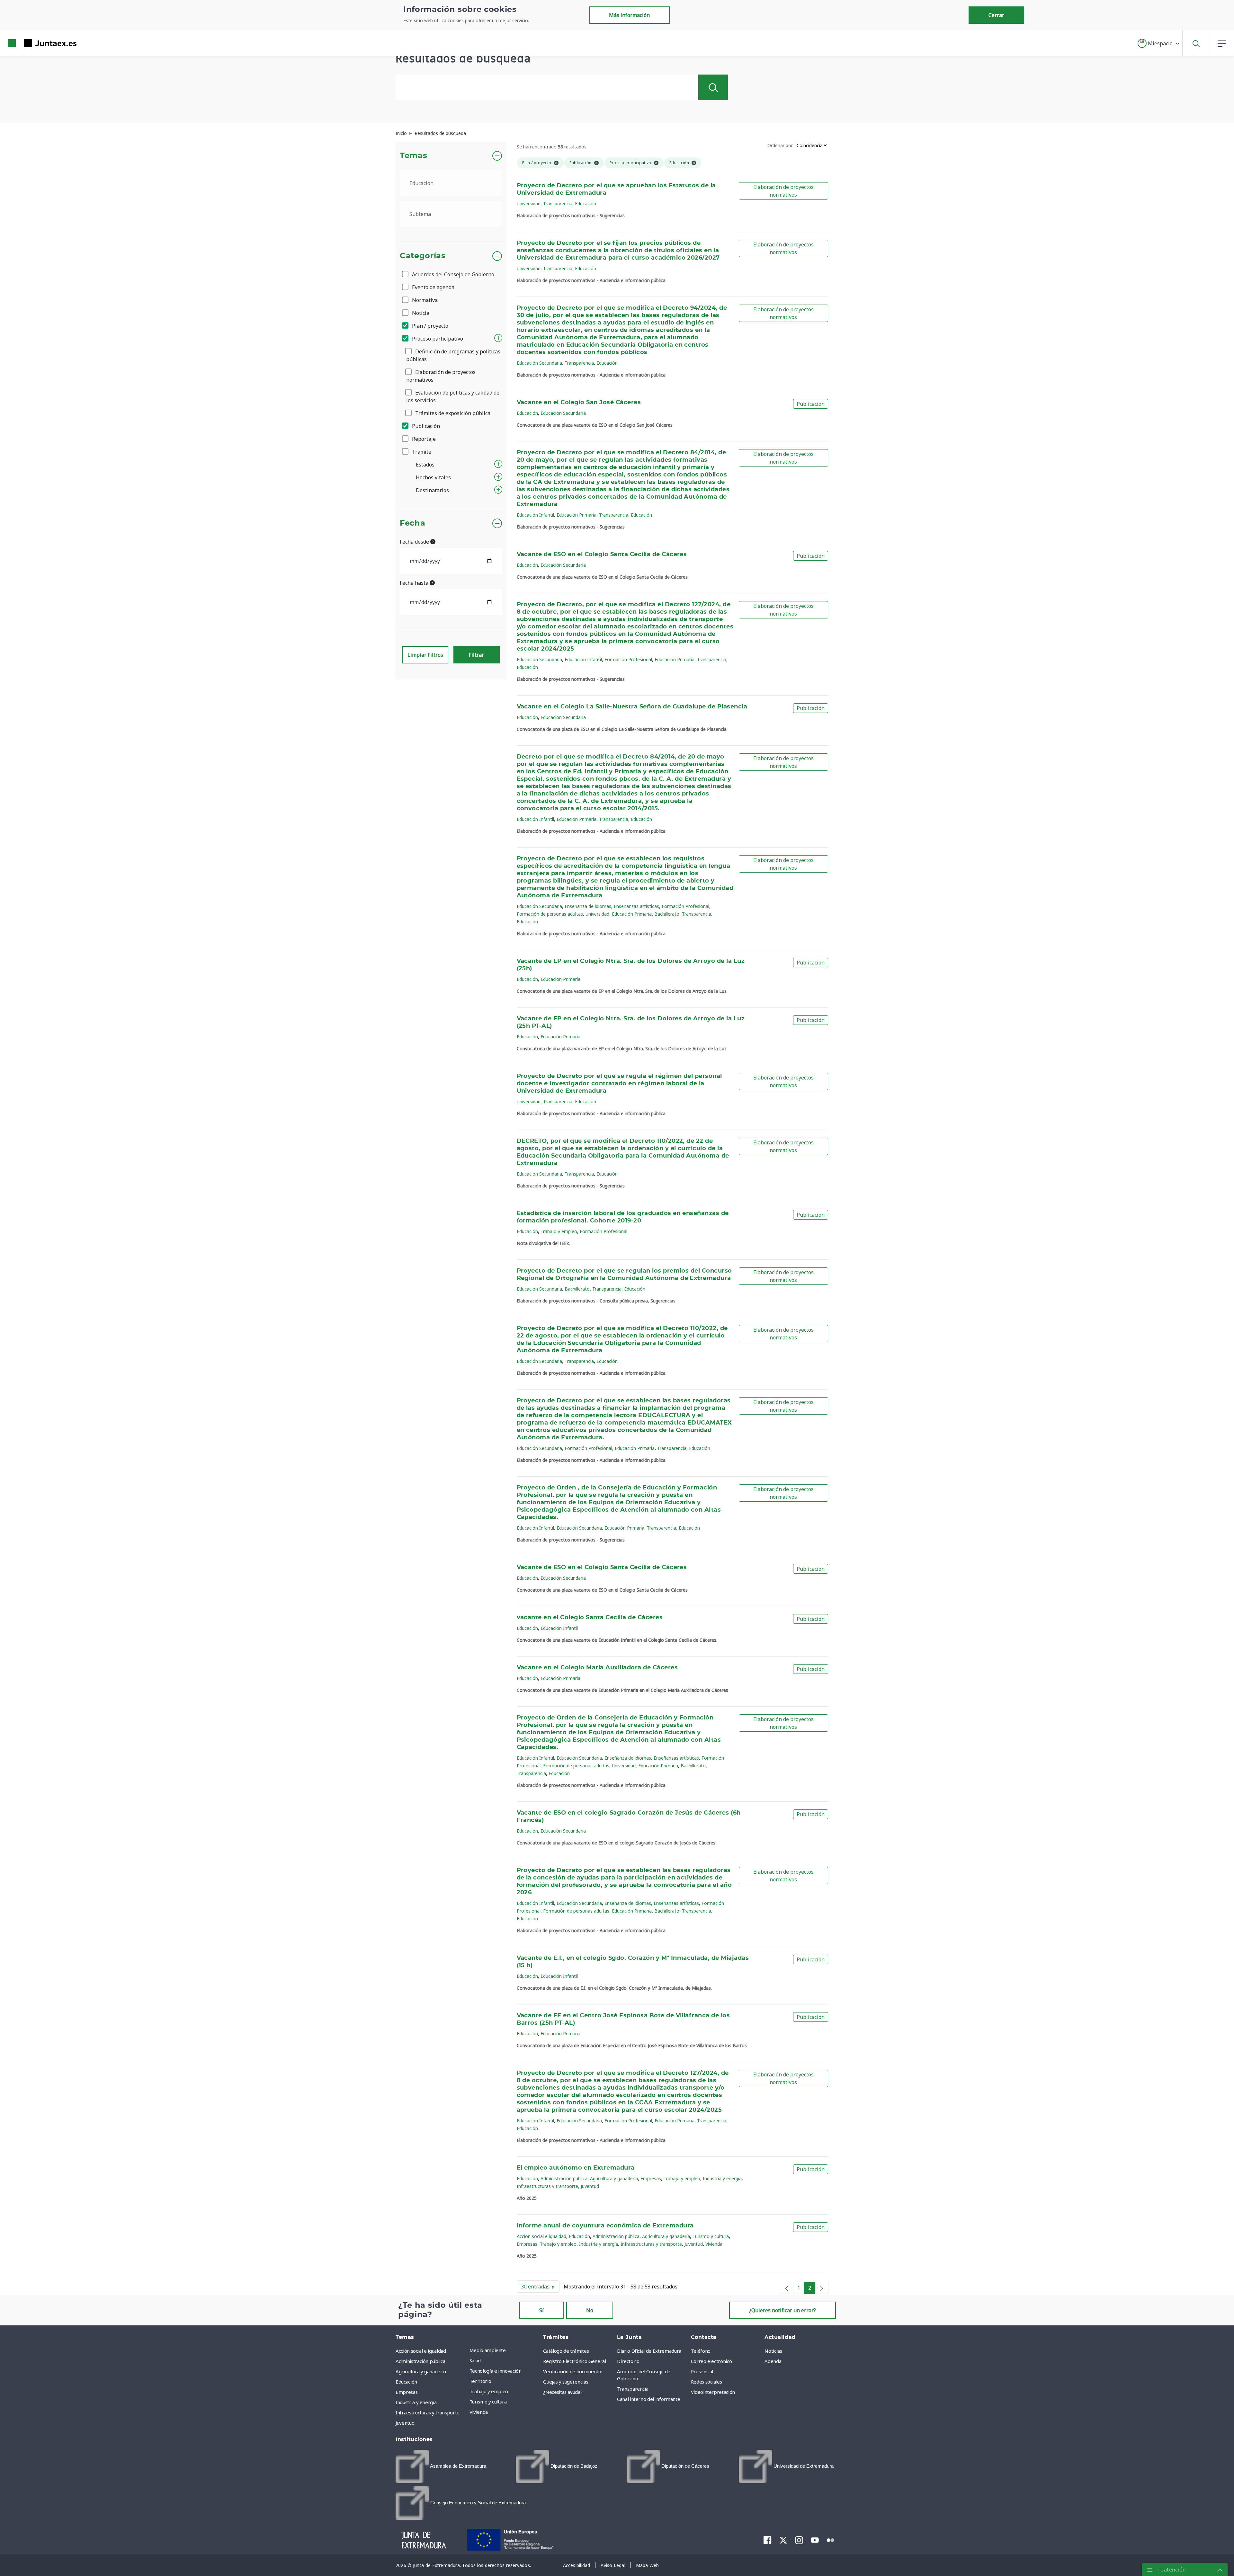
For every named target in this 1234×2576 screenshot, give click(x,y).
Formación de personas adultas (550, 914)
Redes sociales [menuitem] (706, 2382)
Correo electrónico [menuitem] (711, 2361)
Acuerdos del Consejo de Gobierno (452, 274)
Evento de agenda (433, 287)
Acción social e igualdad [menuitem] (421, 2351)
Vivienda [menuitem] (479, 2412)
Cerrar (996, 15)
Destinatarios (432, 490)
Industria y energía (722, 2178)
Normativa (424, 300)
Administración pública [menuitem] (420, 2361)
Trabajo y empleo (559, 1231)
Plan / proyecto (429, 326)
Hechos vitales (433, 477)
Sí (541, 2310)
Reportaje (423, 439)
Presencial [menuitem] (702, 2371)
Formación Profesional (628, 659)
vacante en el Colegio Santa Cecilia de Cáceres (590, 1618)
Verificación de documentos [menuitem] (573, 2371)
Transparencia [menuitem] (633, 2389)
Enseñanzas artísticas (636, 906)
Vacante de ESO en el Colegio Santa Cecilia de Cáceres (602, 555)
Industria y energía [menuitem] (416, 2402)
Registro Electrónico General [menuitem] (574, 2361)
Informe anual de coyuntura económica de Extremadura (605, 2226)
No (590, 2310)
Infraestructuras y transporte (547, 2186)
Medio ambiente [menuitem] (488, 2350)
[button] (1159, 43)
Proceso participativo (437, 339)
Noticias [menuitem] (773, 2351)
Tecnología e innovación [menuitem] (496, 2371)
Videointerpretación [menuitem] (713, 2392)
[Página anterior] (787, 2288)
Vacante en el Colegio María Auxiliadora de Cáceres (597, 1668)
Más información (629, 15)
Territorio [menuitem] (480, 2381)
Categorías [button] (423, 256)
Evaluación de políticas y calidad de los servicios (453, 396)
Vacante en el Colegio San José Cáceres (579, 403)
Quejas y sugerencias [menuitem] (566, 2382)
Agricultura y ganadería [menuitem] (421, 2371)
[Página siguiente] (822, 2288)
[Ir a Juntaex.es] (31, 43)
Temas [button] (413, 156)
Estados (425, 465)
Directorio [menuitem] (628, 2361)
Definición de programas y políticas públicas (453, 355)
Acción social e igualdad (541, 2236)
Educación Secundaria (539, 363)
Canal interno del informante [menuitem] (648, 2399)
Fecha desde (415, 542)
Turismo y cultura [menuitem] (488, 2402)
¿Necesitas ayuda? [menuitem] (563, 2392)
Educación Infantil (535, 515)
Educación (586, 204)
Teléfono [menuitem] (701, 2351)
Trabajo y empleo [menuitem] (489, 2391)
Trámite (421, 452)
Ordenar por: (781, 145)
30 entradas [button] (540, 2288)
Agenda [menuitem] (773, 2361)
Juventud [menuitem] (405, 2423)
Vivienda (714, 2244)
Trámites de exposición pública (452, 413)
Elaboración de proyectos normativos (441, 376)
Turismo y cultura (711, 2236)
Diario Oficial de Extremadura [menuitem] (649, 2351)
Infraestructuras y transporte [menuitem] (428, 2412)
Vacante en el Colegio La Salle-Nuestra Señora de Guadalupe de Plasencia (632, 707)
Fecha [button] (412, 523)
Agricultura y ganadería (614, 2178)
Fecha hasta (415, 583)
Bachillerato (667, 914)
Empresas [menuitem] (407, 2392)
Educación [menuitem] (406, 2382)
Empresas (651, 2178)
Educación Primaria (577, 515)
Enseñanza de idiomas (588, 906)
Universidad (529, 204)
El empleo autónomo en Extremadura (576, 2168)
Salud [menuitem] (475, 2360)
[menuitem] (441, 2466)
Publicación (425, 426)
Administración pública (564, 2178)
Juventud (590, 2186)
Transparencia (558, 204)
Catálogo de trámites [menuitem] (566, 2351)
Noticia (420, 313)
